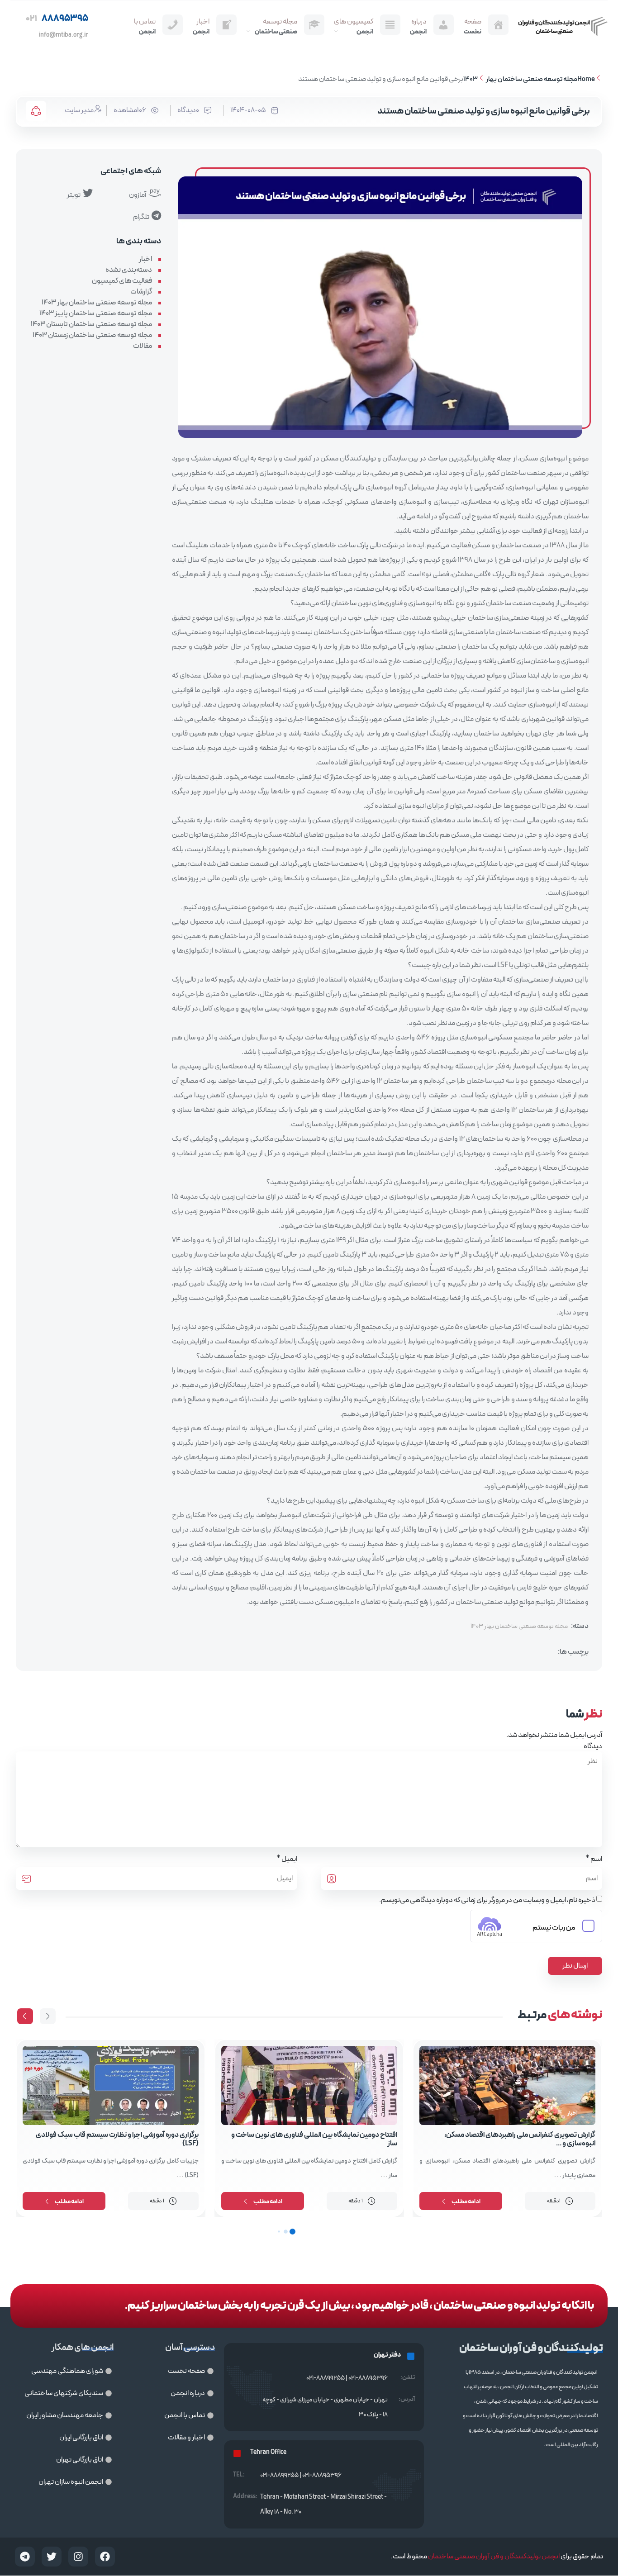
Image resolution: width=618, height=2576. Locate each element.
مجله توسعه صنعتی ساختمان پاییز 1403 (96, 313)
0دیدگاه (188, 110)
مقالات (143, 346)
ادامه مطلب (466, 2202)
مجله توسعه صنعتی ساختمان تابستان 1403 (91, 324)
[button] (25, 2016)
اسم (596, 1859)
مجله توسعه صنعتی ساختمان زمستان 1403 (92, 335)
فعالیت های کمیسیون (122, 281)
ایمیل (289, 1859)
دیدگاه (593, 1746)
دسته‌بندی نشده (129, 270)
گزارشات (141, 292)
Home (586, 79)
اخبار (145, 259)
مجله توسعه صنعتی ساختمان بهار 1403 (520, 79)
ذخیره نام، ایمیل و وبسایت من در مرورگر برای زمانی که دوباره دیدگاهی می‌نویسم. (487, 1900)
